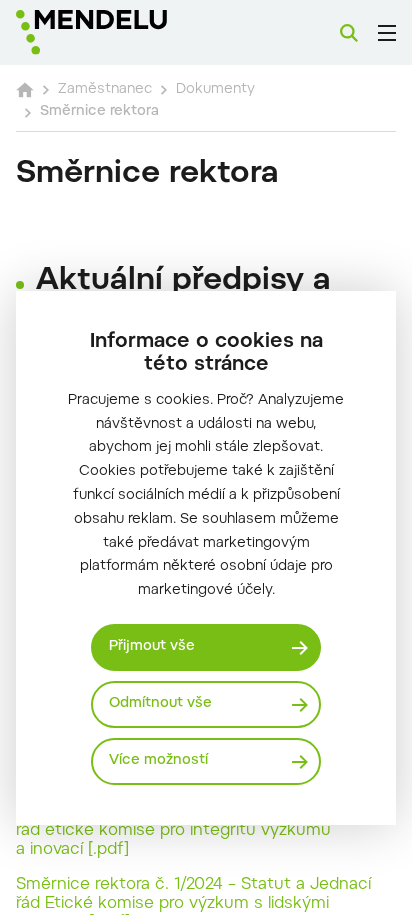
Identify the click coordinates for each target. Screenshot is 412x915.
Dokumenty (215, 90)
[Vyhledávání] (349, 33)
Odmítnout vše (160, 704)
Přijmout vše (152, 647)
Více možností (158, 761)
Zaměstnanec (105, 90)
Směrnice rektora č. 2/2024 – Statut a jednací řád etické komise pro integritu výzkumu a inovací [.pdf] (192, 831)
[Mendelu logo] (116, 32)
